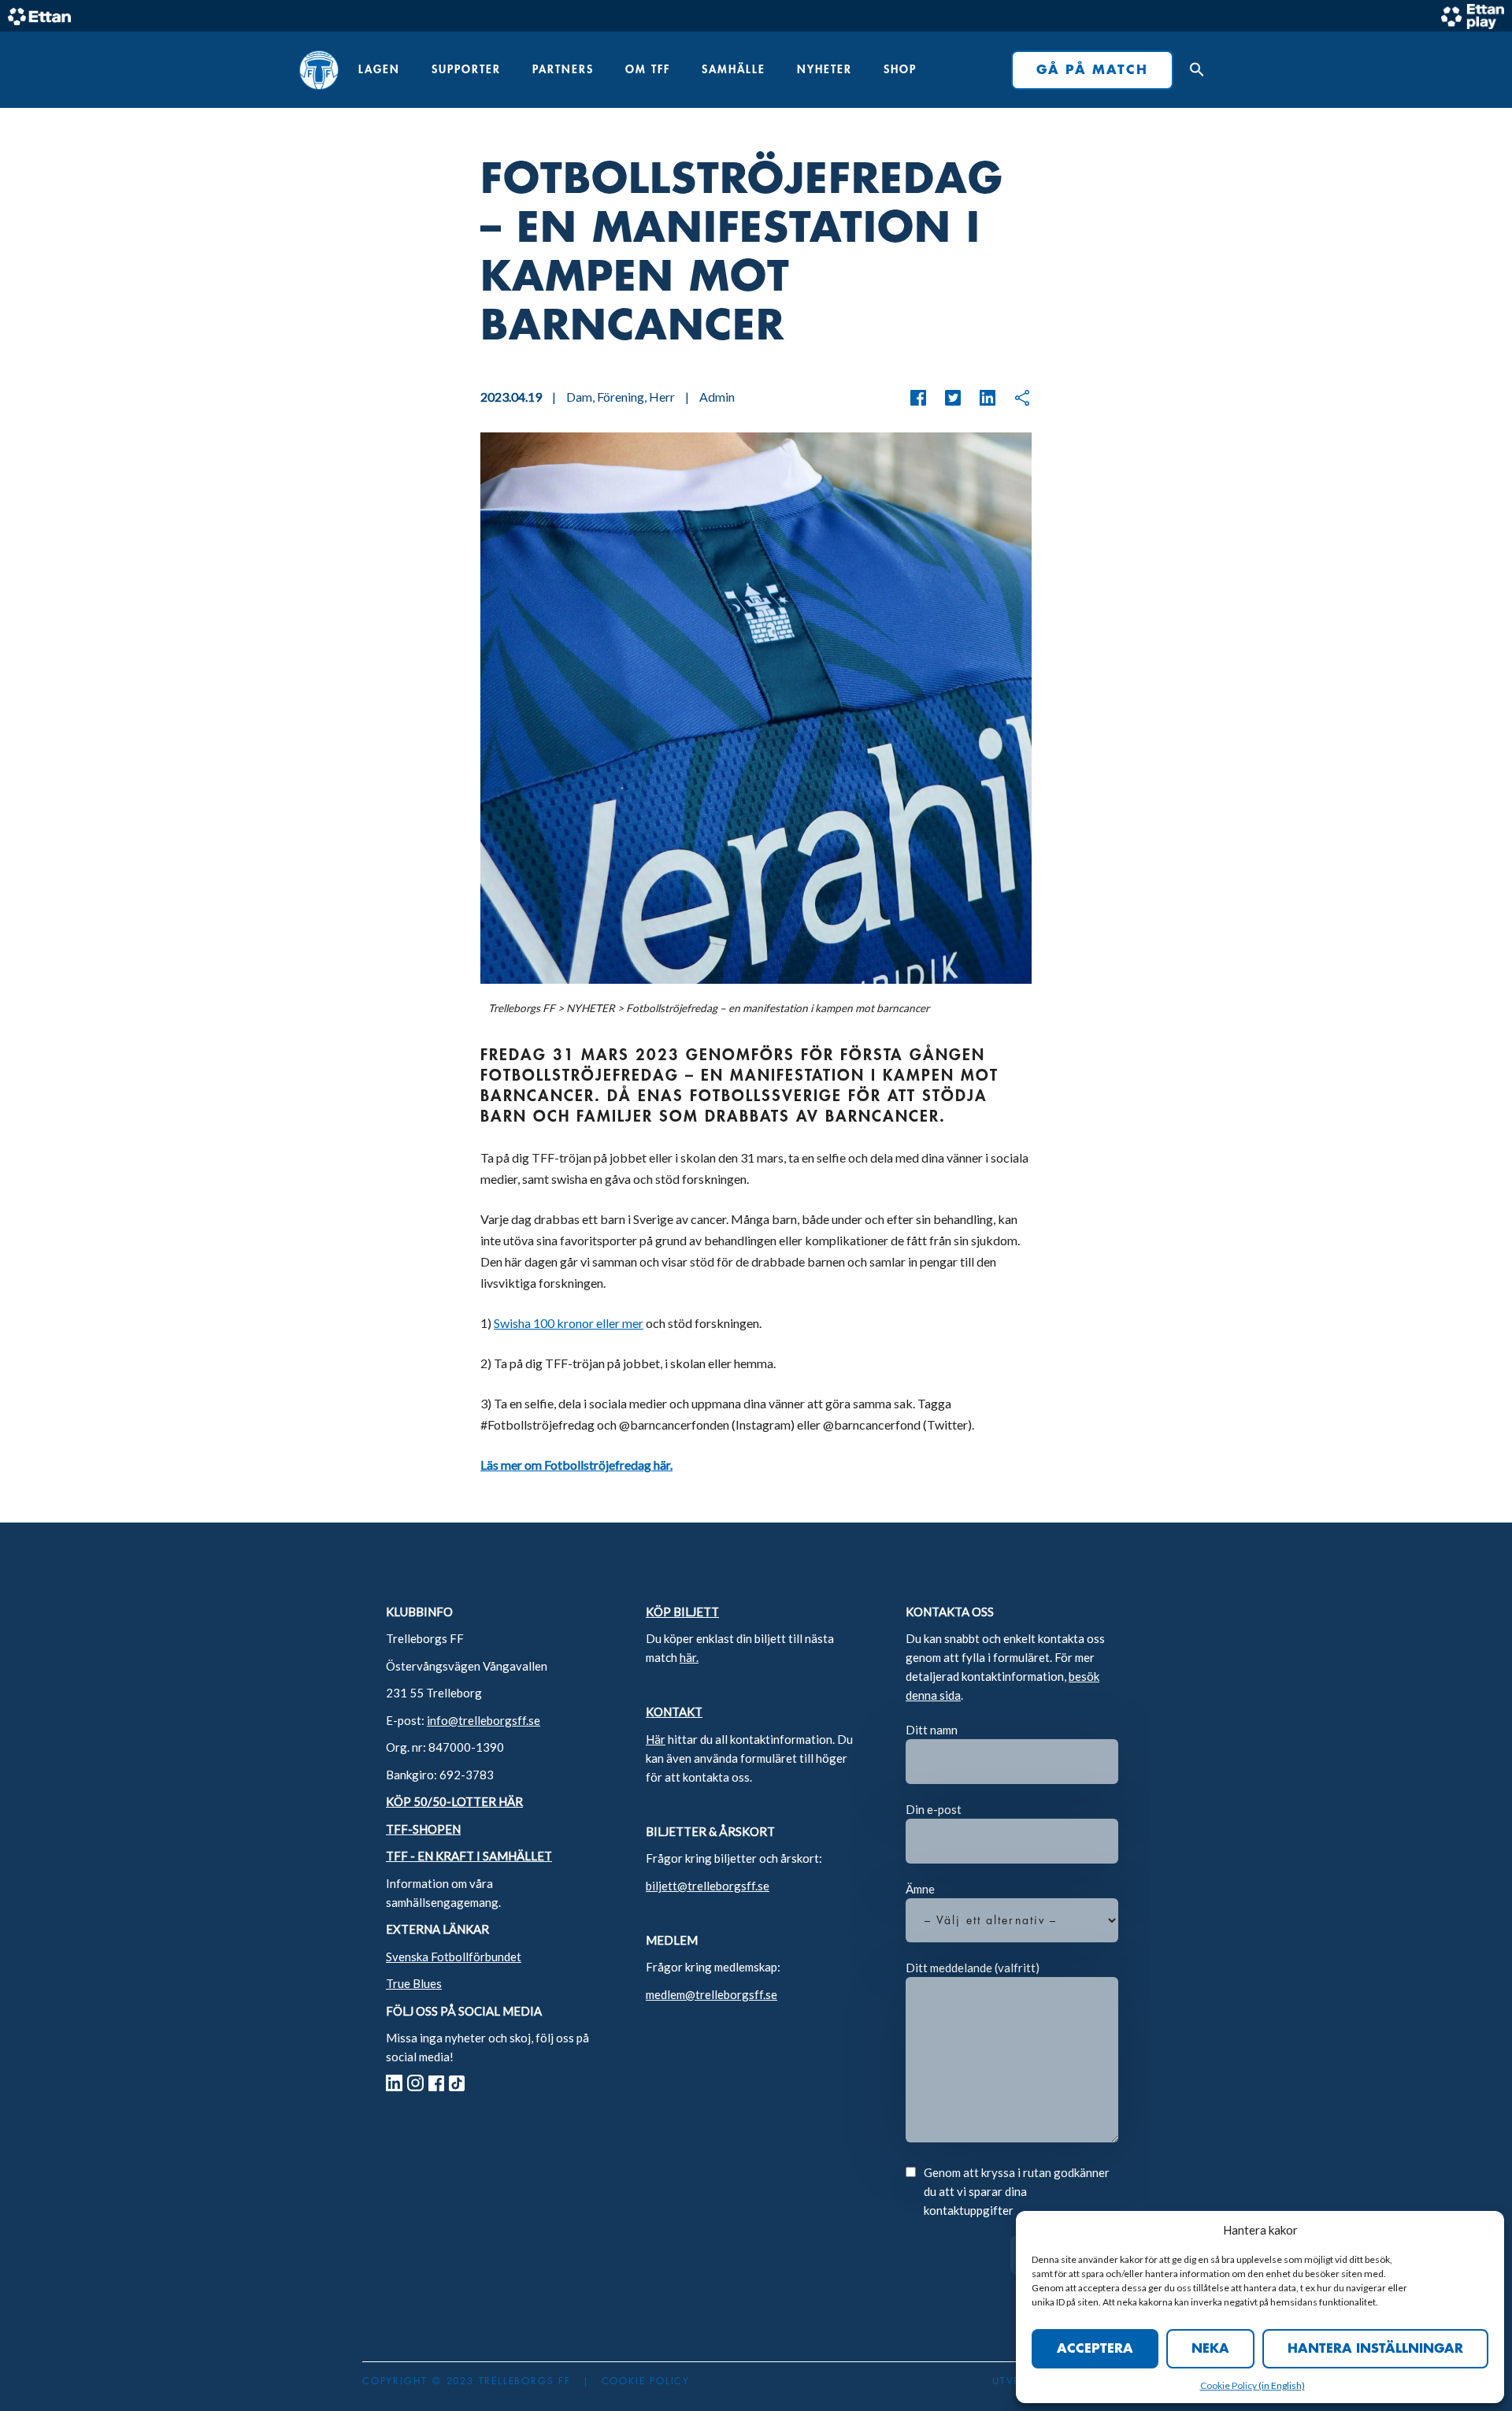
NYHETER (825, 69)
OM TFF (648, 69)
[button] (1193, 70)
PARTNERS (563, 69)
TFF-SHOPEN (423, 1829)
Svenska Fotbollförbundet (454, 1957)
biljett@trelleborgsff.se (708, 1886)
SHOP (900, 69)
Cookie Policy (1229, 2385)
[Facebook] (918, 398)
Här (656, 1739)
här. (689, 1657)
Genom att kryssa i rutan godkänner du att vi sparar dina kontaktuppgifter (1017, 2191)
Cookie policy (646, 2381)
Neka (1210, 2349)
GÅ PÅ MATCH (1092, 70)
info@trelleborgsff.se (484, 1720)
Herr (662, 397)
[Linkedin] (980, 398)
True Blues (414, 1983)
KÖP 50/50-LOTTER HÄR (454, 1801)
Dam (579, 397)
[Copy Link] (1014, 398)
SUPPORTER (466, 69)
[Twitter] (945, 398)
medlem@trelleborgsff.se (712, 1994)
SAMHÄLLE (734, 69)
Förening (621, 397)
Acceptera (1095, 2349)
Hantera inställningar (1375, 2349)
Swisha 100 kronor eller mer (569, 1323)
